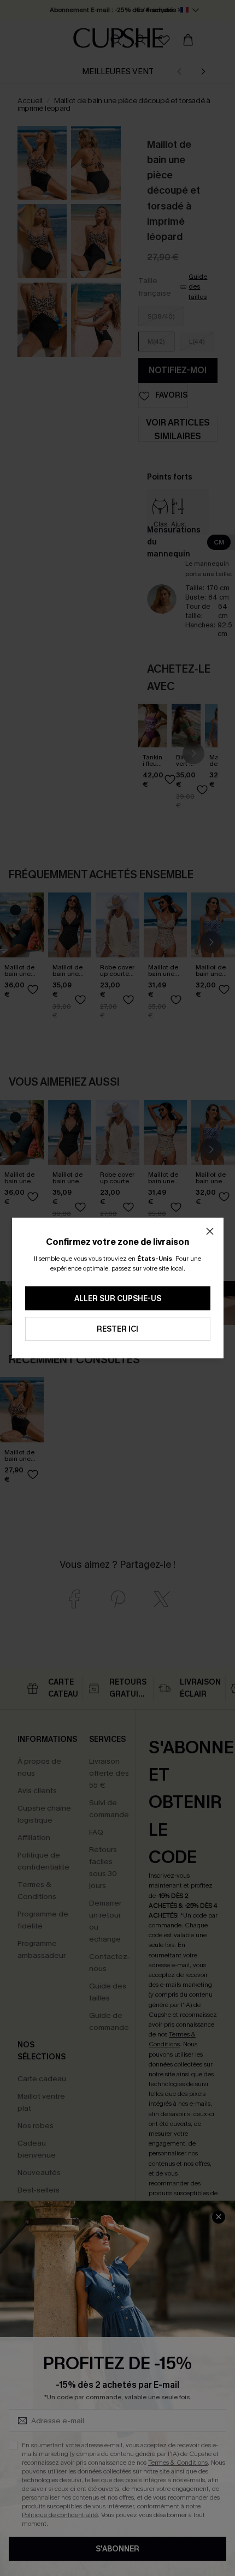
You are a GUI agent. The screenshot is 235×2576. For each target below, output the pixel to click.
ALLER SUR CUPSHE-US (118, 1299)
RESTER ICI (117, 1329)
